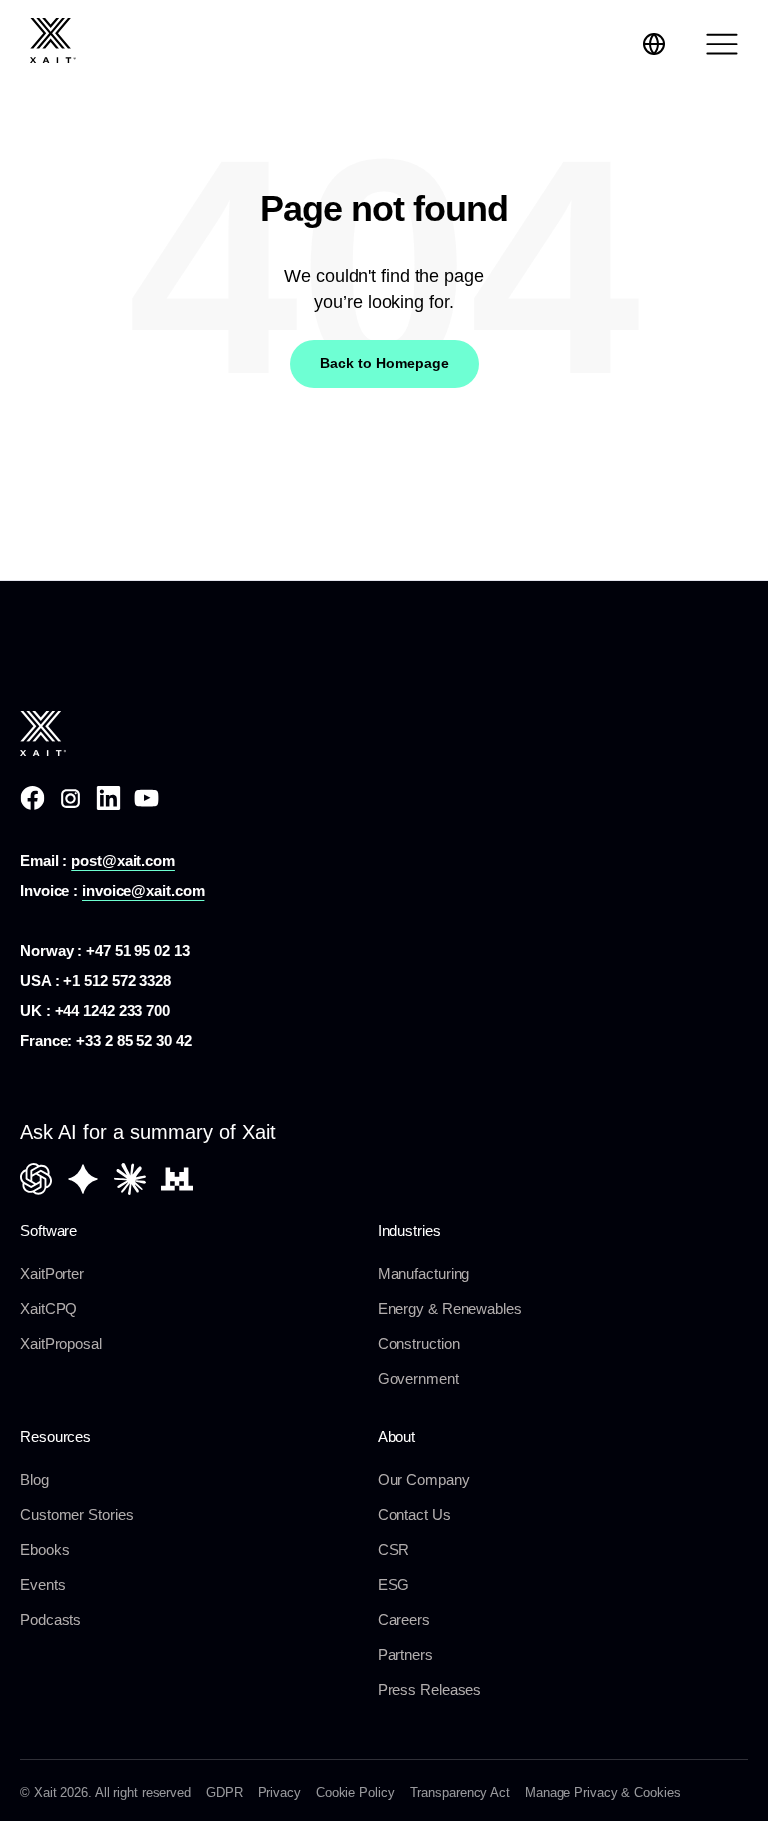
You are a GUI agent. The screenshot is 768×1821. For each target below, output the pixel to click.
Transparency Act (460, 1792)
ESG (394, 1584)
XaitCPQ (48, 1308)
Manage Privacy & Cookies (603, 1792)
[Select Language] (654, 44)
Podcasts (50, 1619)
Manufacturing (424, 1273)
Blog (34, 1479)
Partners (405, 1654)
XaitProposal (61, 1343)
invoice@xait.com (143, 890)
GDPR (224, 1792)
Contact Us (414, 1514)
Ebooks (44, 1549)
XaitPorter (52, 1273)
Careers (404, 1619)
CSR (394, 1549)
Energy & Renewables (450, 1308)
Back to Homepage (384, 363)
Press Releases (430, 1689)
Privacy (279, 1792)
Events (42, 1584)
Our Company (424, 1479)
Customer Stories (76, 1514)
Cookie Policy (355, 1792)
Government (418, 1378)
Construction (419, 1343)
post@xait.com (123, 860)
